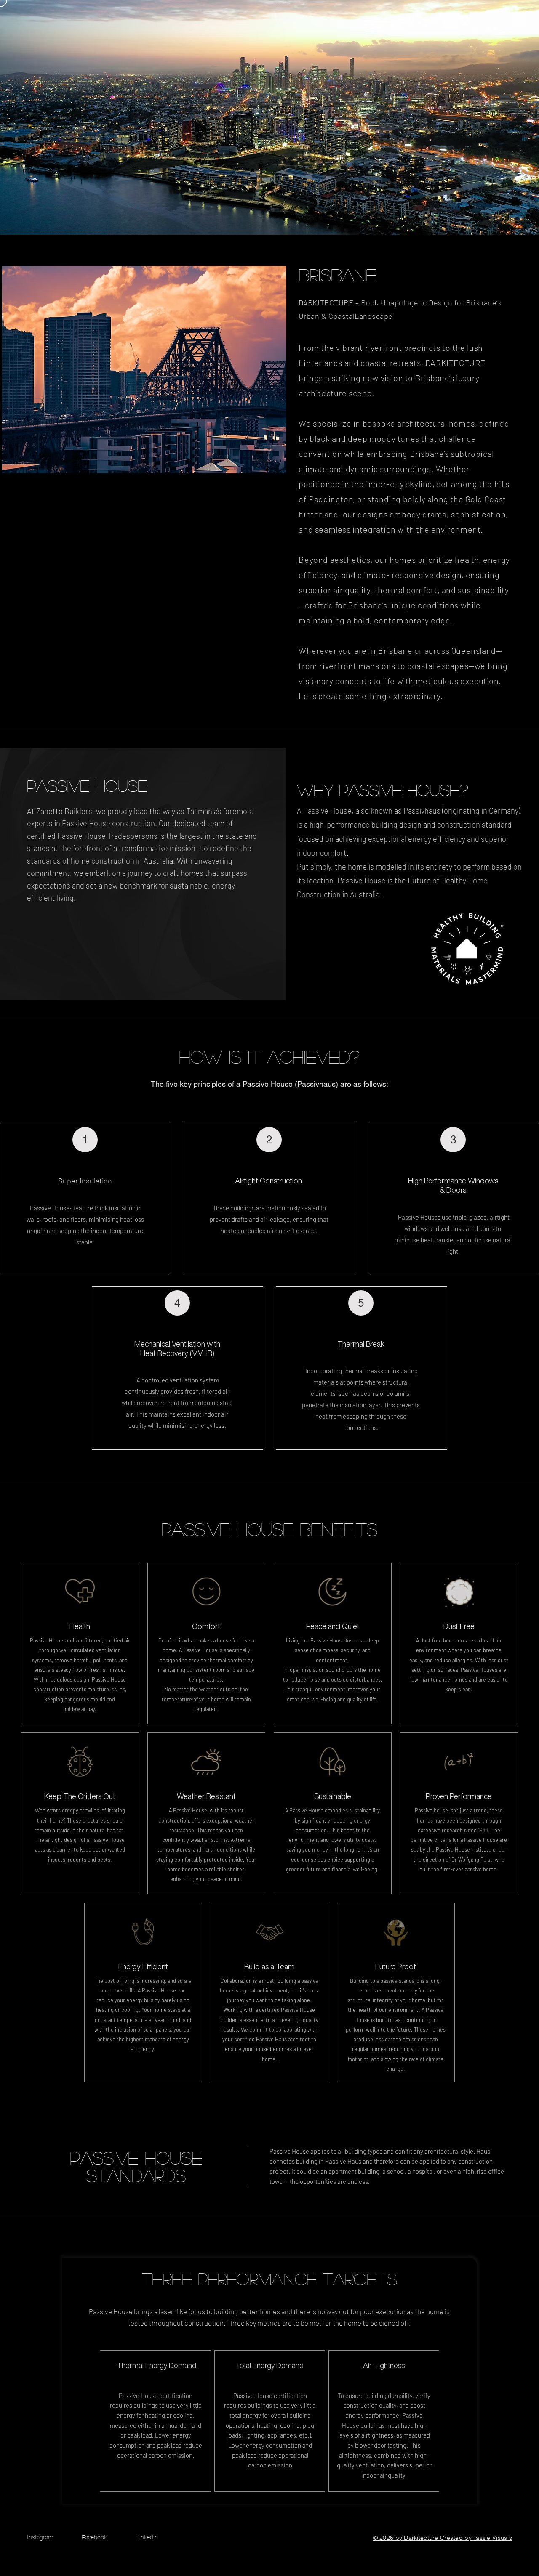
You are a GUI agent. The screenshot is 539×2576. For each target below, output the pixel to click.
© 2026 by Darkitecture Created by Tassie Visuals (443, 2538)
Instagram (40, 2537)
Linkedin (147, 2537)
